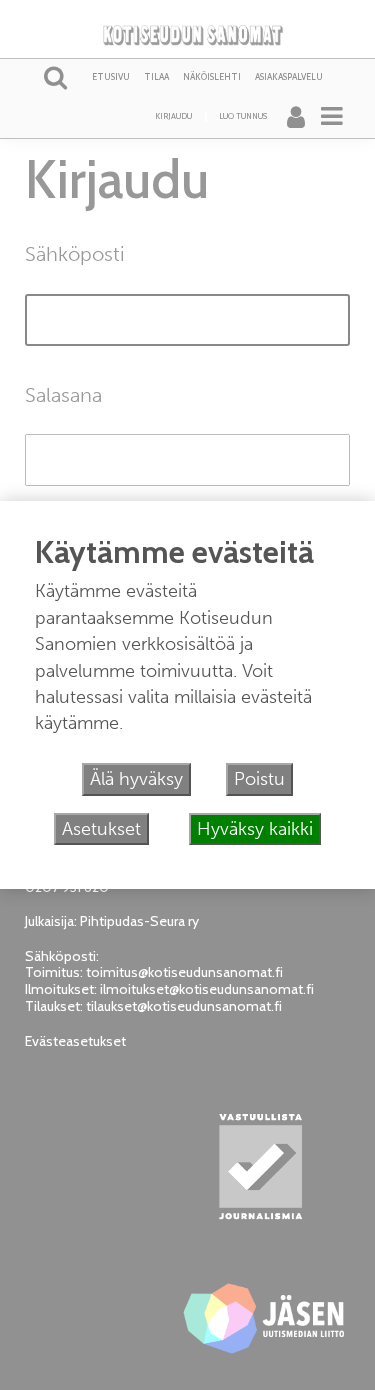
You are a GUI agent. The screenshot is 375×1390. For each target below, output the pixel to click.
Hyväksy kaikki (255, 829)
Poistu (259, 779)
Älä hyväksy (136, 779)
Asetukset (101, 829)
